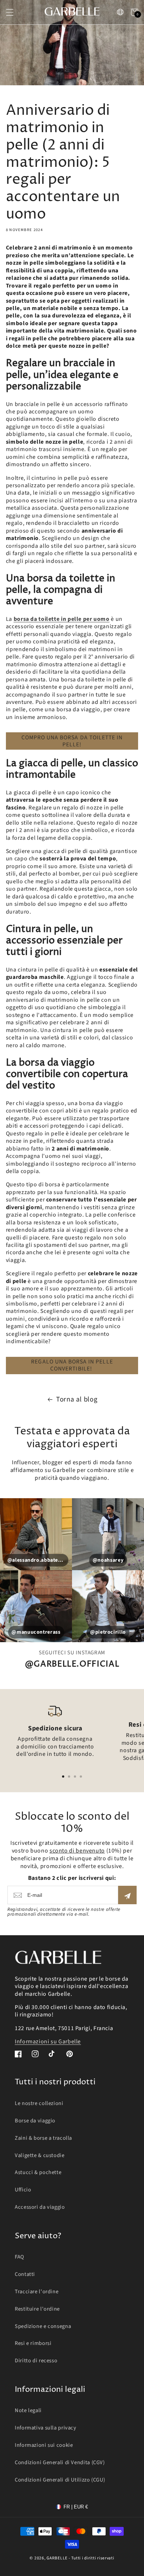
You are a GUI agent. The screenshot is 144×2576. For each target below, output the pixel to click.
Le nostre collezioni (39, 2103)
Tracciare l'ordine (37, 2292)
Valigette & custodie (40, 2155)
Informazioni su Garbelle (48, 2042)
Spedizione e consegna (43, 2326)
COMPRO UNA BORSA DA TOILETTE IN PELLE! (72, 741)
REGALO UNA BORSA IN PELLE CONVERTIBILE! (72, 1365)
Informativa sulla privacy (46, 2428)
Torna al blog (77, 1399)
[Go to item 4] (81, 1777)
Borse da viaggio (35, 2121)
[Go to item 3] (75, 1777)
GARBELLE (57, 2558)
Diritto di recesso (36, 2361)
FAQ (20, 2257)
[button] (10, 12)
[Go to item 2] (69, 1777)
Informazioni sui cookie (44, 2445)
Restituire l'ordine (37, 2309)
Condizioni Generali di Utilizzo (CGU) (60, 2480)
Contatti (25, 2274)
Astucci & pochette (38, 2172)
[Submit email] (127, 1895)
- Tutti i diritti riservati (92, 2558)
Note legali (28, 2410)
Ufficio (23, 2190)
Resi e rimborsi (33, 2343)
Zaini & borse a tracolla (43, 2138)
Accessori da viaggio (40, 2207)
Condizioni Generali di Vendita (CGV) (60, 2462)
